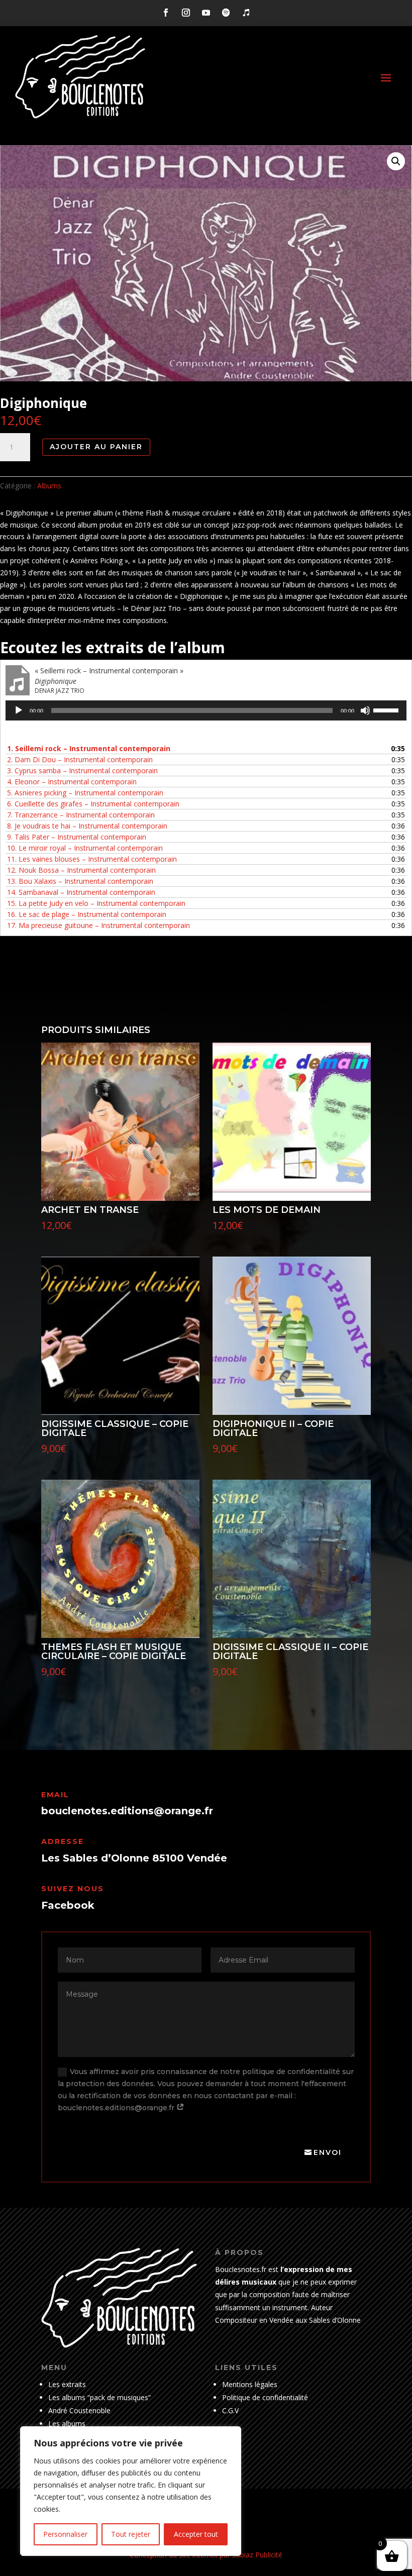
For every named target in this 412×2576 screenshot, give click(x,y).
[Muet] (365, 710)
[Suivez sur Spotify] (226, 13)
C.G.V (230, 2410)
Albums (49, 486)
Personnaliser (65, 2534)
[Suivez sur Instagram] (186, 13)
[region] (131, 2491)
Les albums (67, 2424)
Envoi (328, 2152)
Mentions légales (250, 2384)
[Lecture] (19, 710)
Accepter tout (196, 2534)
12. (81, 870)
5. (85, 793)
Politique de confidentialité (265, 2397)
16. (87, 914)
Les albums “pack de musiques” (99, 2397)
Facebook (68, 1905)
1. (89, 748)
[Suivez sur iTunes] (246, 13)
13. (80, 881)
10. (85, 848)
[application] (206, 710)
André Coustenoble (79, 2410)
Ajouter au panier (96, 447)
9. (77, 837)
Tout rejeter (131, 2534)
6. (93, 804)
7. (81, 815)
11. (92, 859)
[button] (396, 161)
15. (96, 903)
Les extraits (67, 2384)
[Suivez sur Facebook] (166, 13)
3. (82, 770)
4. (72, 782)
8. (87, 826)
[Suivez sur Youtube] (206, 13)
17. (98, 925)
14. (81, 892)
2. (80, 759)
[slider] (387, 709)
